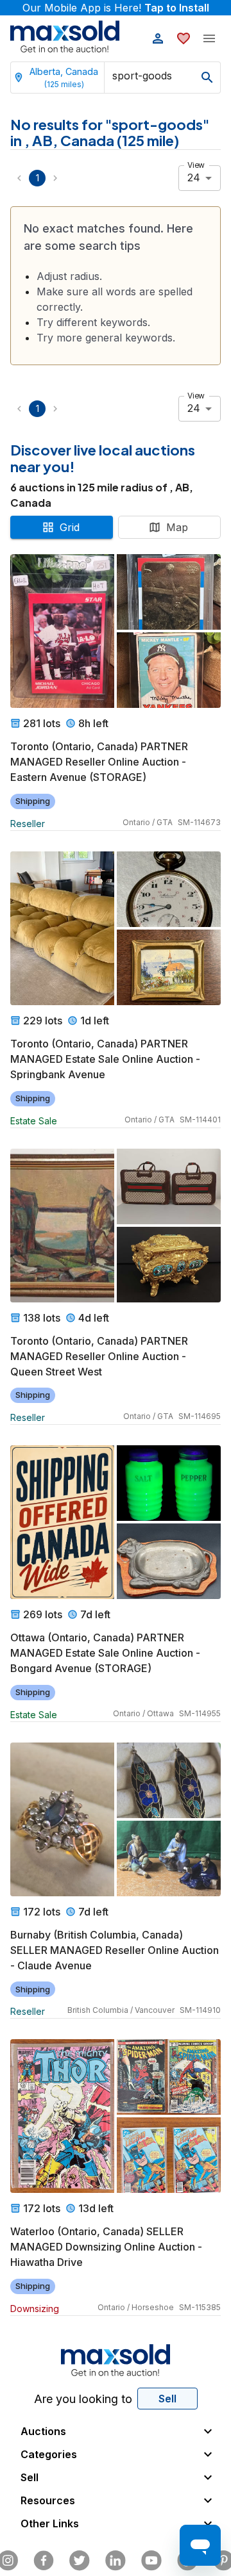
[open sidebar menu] (209, 38)
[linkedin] (116, 2561)
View (196, 165)
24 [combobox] (194, 177)
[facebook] (44, 2561)
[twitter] (80, 2561)
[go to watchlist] (184, 38)
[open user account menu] (158, 38)
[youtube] (151, 2561)
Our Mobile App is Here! (116, 8)
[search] (207, 78)
